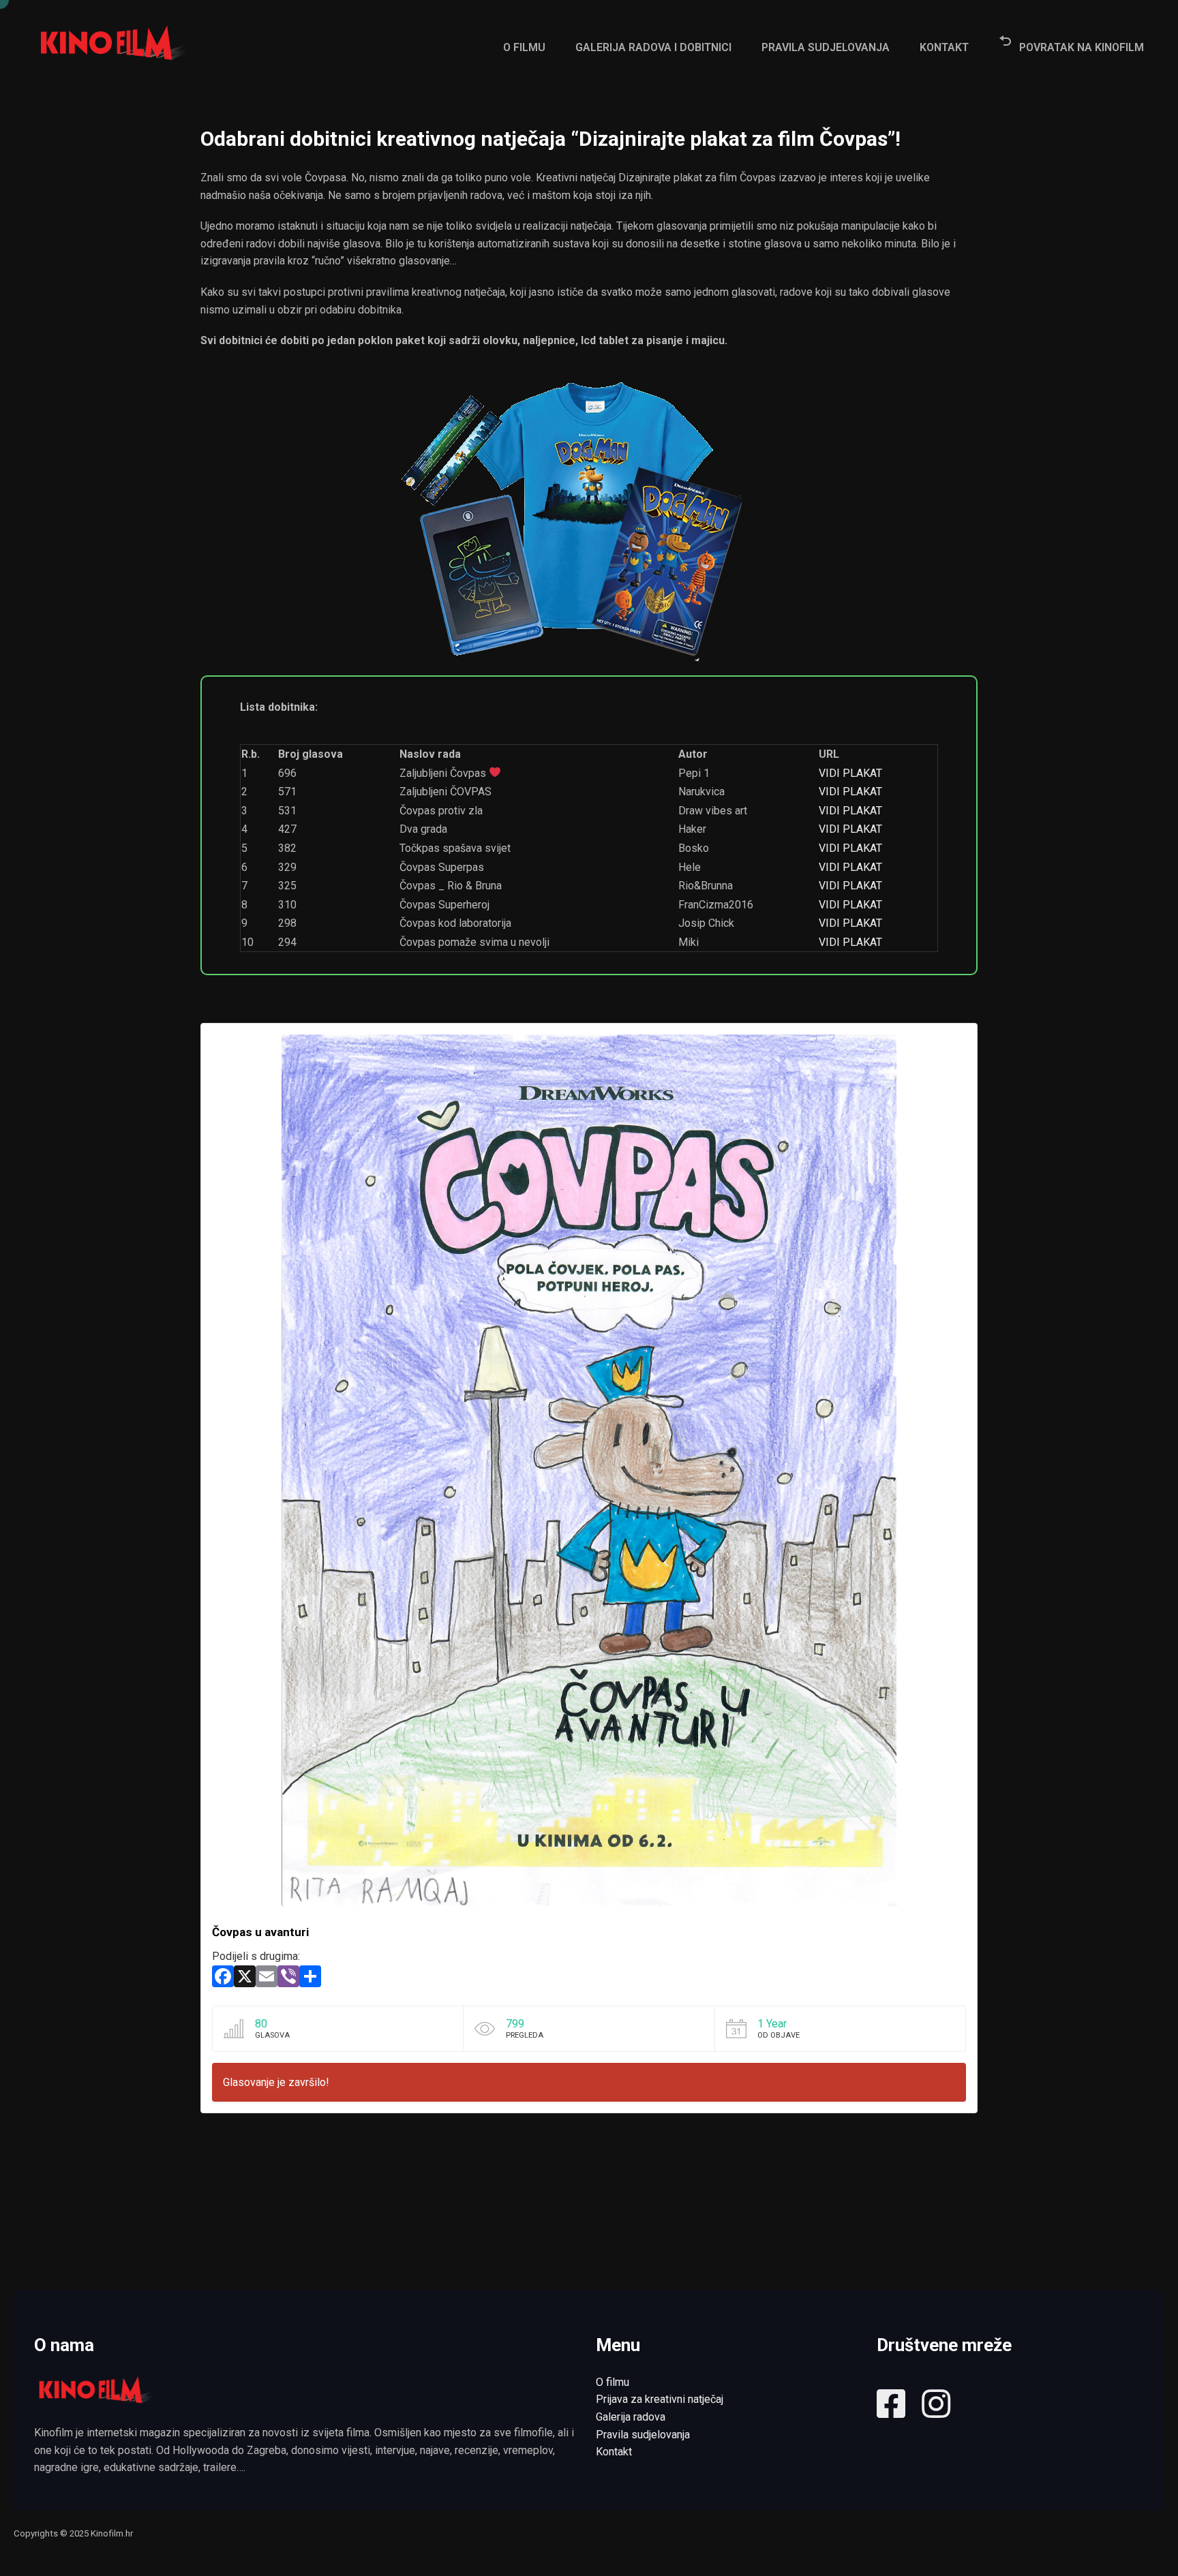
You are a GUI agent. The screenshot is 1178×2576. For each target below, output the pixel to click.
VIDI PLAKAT (850, 773)
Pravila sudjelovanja (643, 2435)
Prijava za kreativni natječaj (660, 2399)
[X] (245, 1980)
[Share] (310, 1980)
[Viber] (288, 1980)
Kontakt (614, 2452)
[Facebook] (223, 1980)
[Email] (267, 1980)
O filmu (613, 2382)
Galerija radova (631, 2417)
